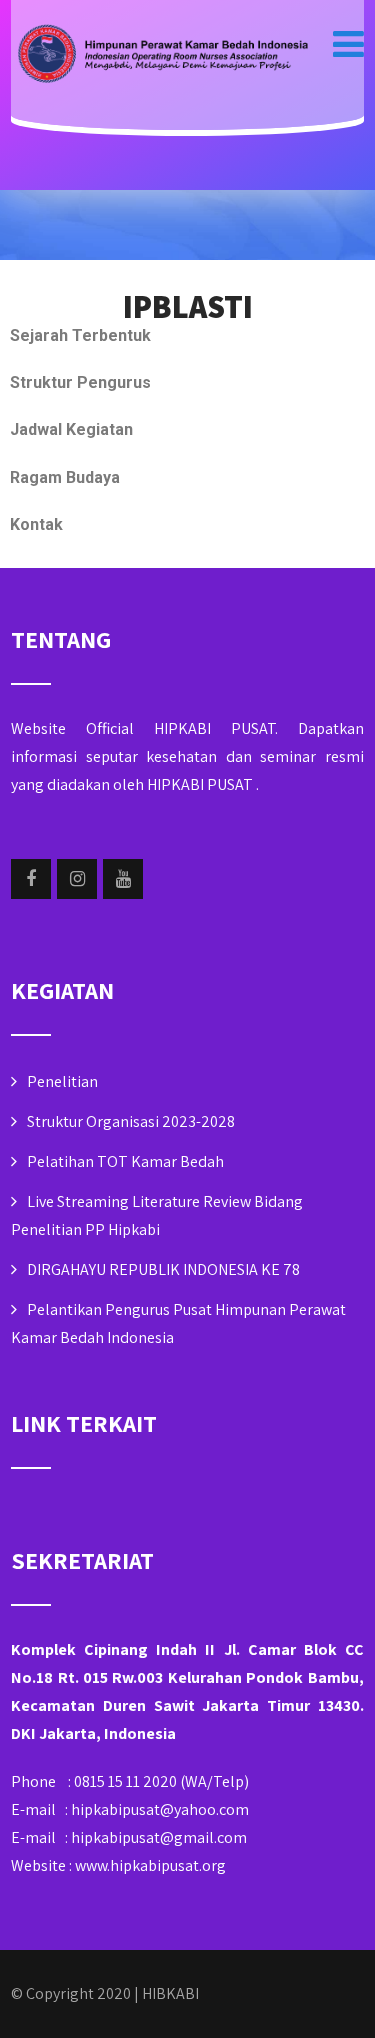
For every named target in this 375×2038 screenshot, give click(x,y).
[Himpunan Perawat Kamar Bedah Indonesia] (161, 56)
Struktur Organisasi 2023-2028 (131, 1121)
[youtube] (123, 879)
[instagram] (77, 879)
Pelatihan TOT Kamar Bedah (125, 1161)
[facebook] (31, 879)
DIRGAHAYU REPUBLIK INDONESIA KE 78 (163, 1269)
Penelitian (62, 1081)
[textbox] (187, 306)
